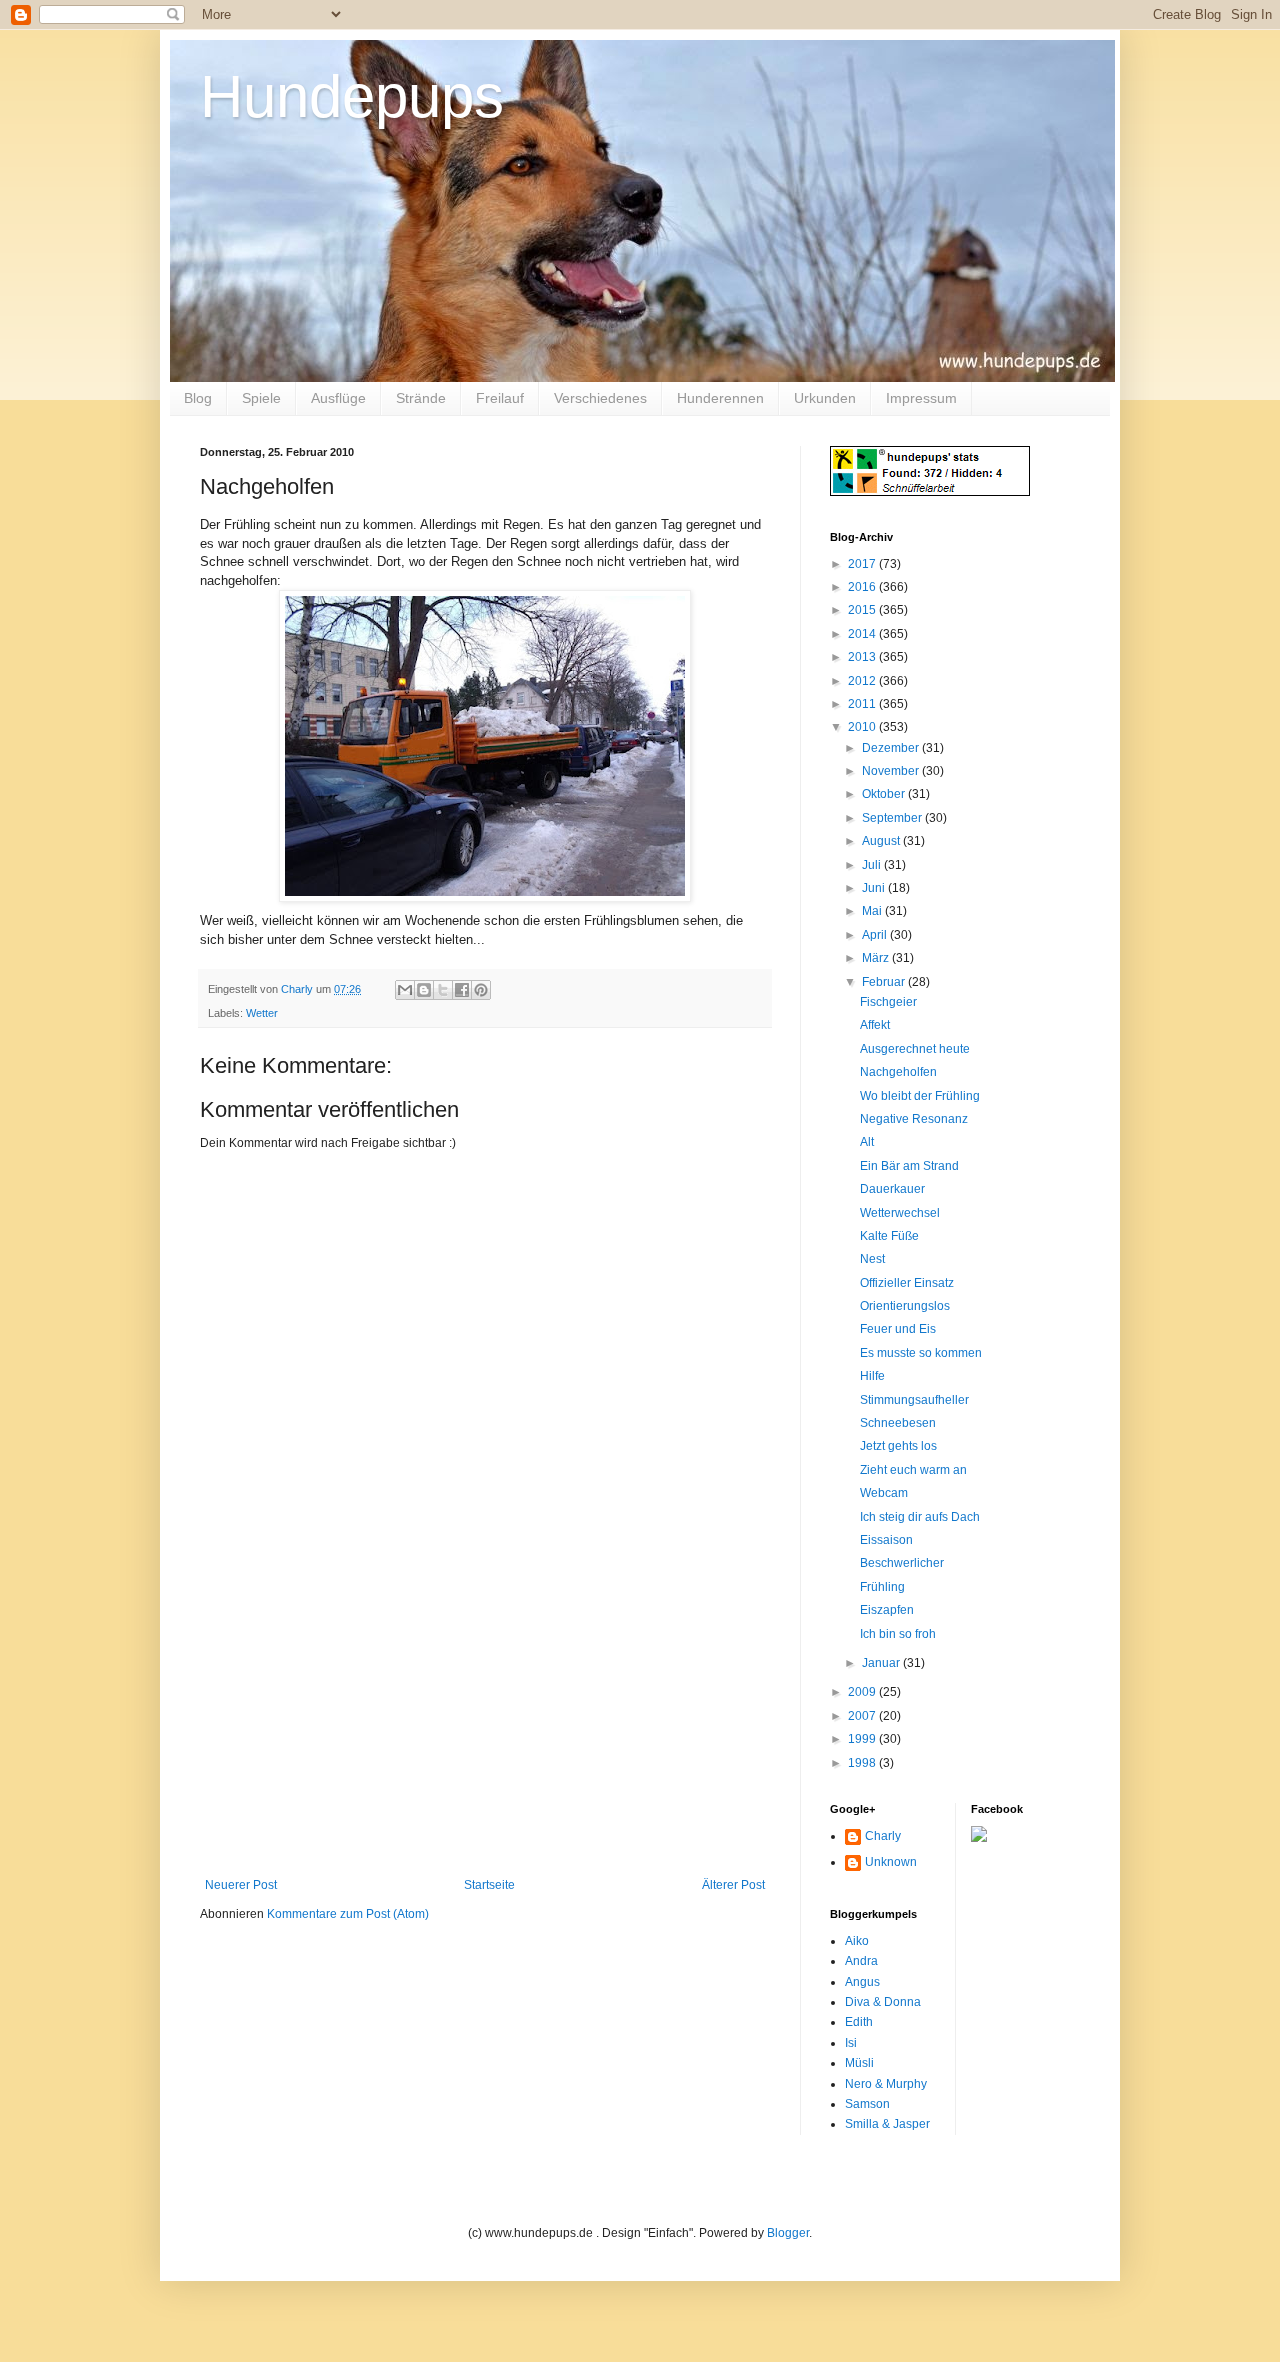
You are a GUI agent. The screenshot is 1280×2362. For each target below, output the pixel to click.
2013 (863, 657)
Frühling (882, 1587)
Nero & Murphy (886, 2084)
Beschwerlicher (902, 1563)
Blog (198, 398)
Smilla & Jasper (887, 2124)
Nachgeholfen (898, 1072)
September (893, 818)
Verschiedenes (600, 398)
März (877, 958)
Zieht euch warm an (913, 1470)
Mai (873, 911)
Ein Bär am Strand (909, 1166)
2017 (863, 564)
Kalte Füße (889, 1236)
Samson (867, 2104)
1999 (863, 1739)
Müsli (859, 2063)
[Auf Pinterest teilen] (481, 990)
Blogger (788, 2233)
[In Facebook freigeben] (462, 990)
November (892, 771)
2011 (863, 704)
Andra (861, 1961)
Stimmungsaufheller (914, 1400)
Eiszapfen (887, 1610)
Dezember (892, 748)
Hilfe (872, 1376)
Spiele (261, 398)
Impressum (921, 398)
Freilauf (500, 398)
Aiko (857, 1941)
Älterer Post (733, 1885)
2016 (863, 587)
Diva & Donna (883, 2002)
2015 (863, 610)
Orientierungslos (905, 1306)
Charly (883, 1836)
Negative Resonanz (914, 1119)
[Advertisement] (485, 1728)
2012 (863, 681)
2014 (863, 634)
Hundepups (352, 96)
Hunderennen (720, 398)
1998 (863, 1763)
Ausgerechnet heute (915, 1049)
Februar (885, 982)
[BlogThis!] (424, 990)
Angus (862, 1982)
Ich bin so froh (898, 1634)
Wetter (262, 1013)
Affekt (875, 1025)
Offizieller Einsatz (907, 1283)
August (882, 841)
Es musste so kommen (921, 1353)
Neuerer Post (241, 1885)
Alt (867, 1142)
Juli (873, 865)
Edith (859, 2022)
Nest (872, 1259)
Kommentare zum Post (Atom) (348, 1914)
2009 (863, 1692)
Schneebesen (898, 1423)
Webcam (884, 1493)
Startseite (489, 1885)
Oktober (885, 794)
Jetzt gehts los (898, 1446)
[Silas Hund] (979, 1838)
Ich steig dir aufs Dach (920, 1517)
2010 (863, 727)
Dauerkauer (892, 1189)
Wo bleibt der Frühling (920, 1096)
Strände (421, 398)
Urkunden (825, 398)
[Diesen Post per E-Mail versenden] (405, 990)
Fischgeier (888, 1002)
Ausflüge (338, 398)
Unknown (891, 1862)
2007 (863, 1716)
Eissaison (886, 1540)
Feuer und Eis (898, 1329)
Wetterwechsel (900, 1213)
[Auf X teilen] (443, 990)
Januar (882, 1663)
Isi (851, 2043)
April (876, 935)
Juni (875, 888)
